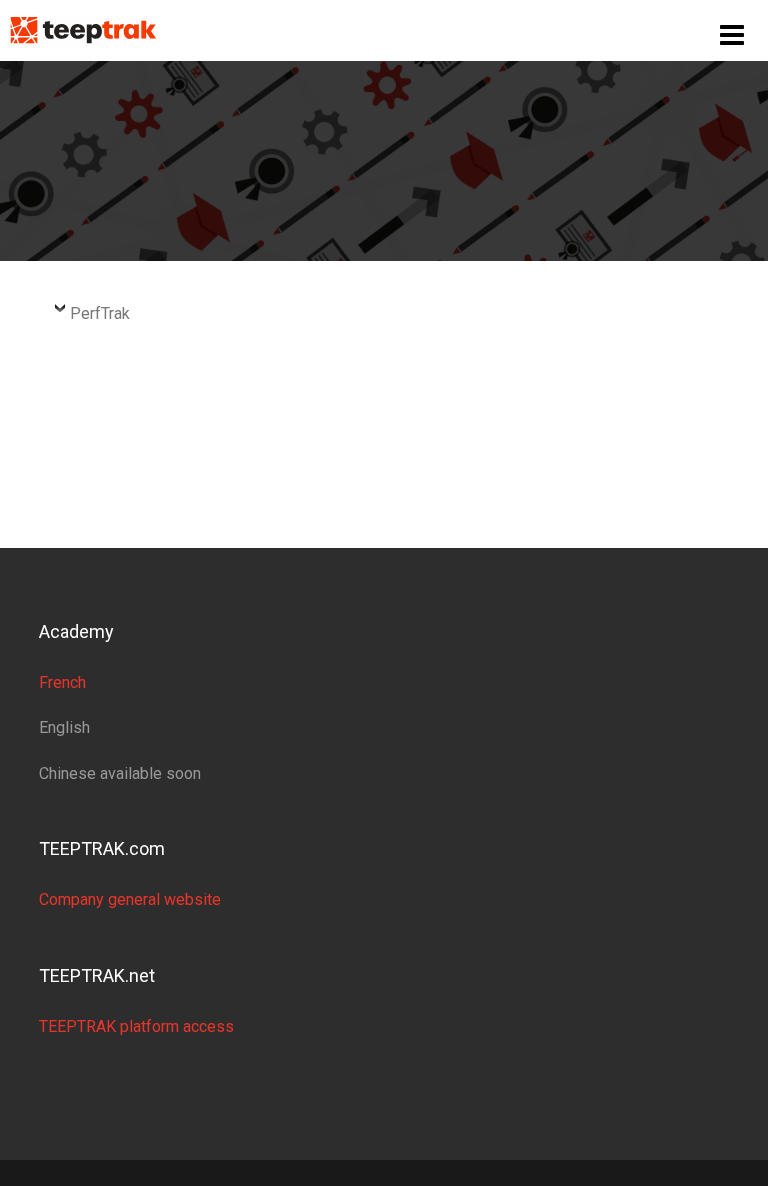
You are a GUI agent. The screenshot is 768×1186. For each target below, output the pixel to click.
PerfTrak (100, 313)
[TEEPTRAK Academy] (83, 29)
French (62, 682)
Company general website (130, 899)
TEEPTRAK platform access (136, 1026)
